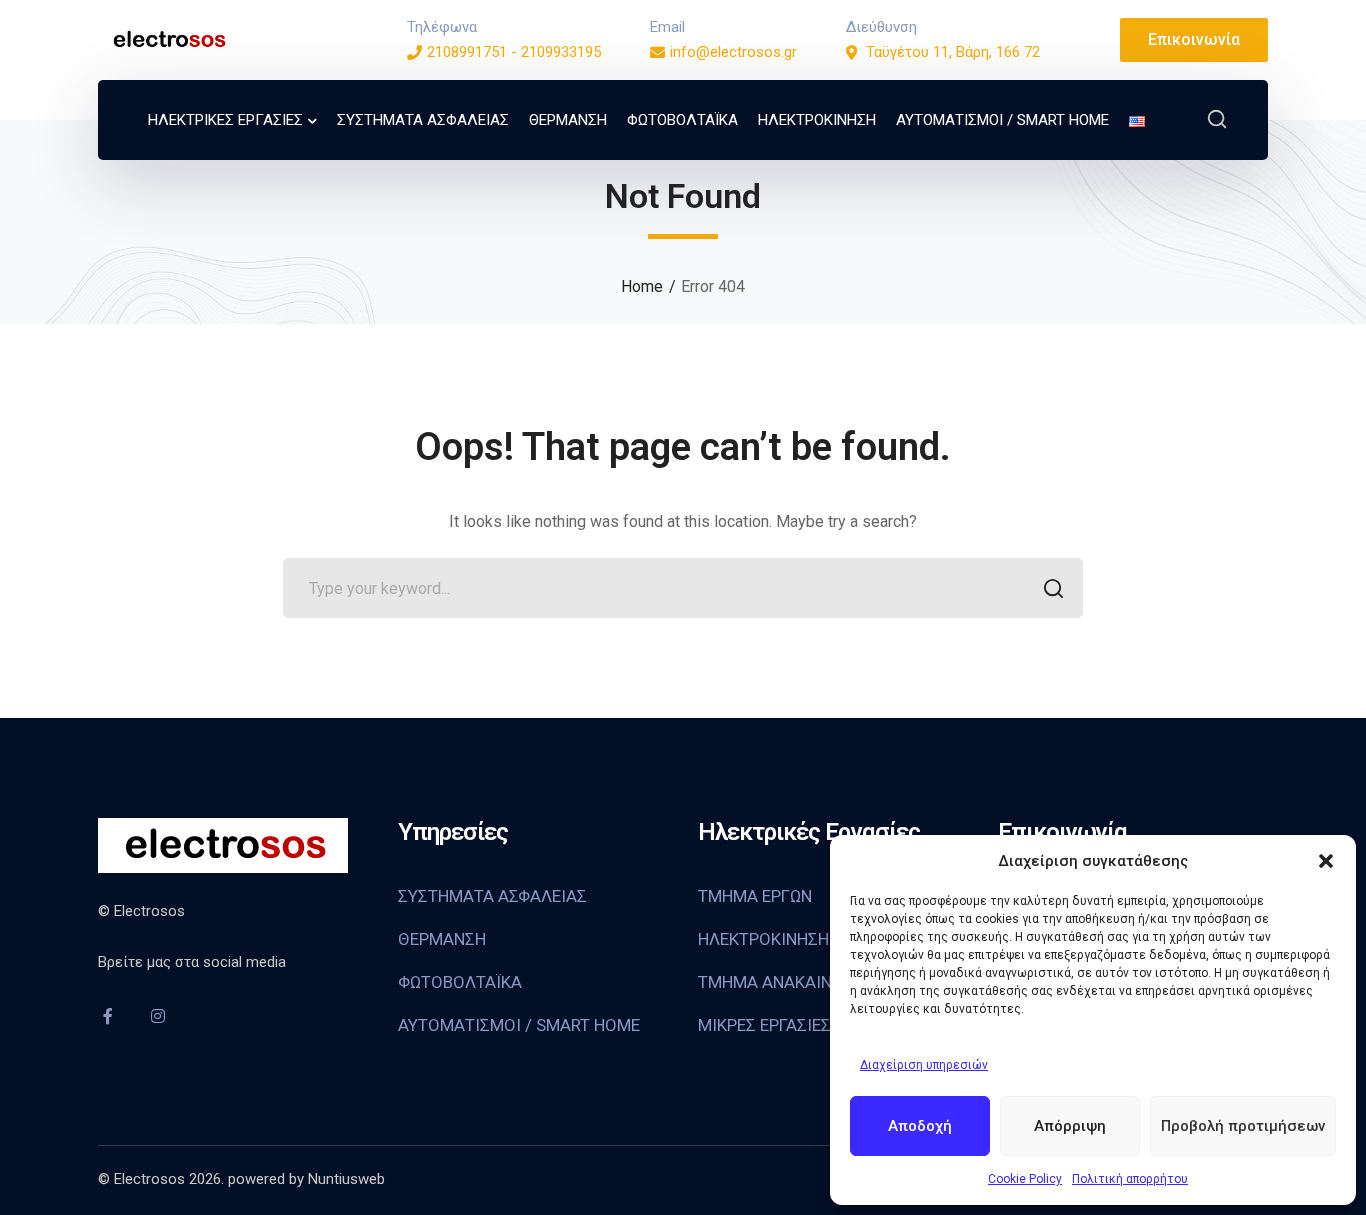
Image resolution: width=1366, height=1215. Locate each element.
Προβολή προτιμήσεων (1243, 1126)
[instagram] (158, 1016)
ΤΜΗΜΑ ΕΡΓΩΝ (755, 896)
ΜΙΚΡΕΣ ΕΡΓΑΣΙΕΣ (764, 1025)
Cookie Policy (1025, 1179)
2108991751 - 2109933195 (514, 52)
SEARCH (1053, 588)
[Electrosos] (168, 38)
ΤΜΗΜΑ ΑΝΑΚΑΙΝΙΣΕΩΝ (788, 982)
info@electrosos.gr (733, 52)
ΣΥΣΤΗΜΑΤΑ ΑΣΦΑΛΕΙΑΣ (492, 896)
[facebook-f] (108, 1016)
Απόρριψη (1070, 1126)
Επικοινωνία (1194, 39)
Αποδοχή (920, 1126)
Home (642, 286)
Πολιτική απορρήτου (1130, 1179)
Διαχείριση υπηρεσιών (924, 1065)
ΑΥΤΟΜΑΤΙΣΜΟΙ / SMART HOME (519, 1025)
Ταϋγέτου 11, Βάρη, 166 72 (953, 52)
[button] (1326, 861)
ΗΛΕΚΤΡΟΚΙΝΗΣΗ (763, 939)
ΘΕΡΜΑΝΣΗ (442, 939)
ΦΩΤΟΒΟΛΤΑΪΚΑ (460, 982)
